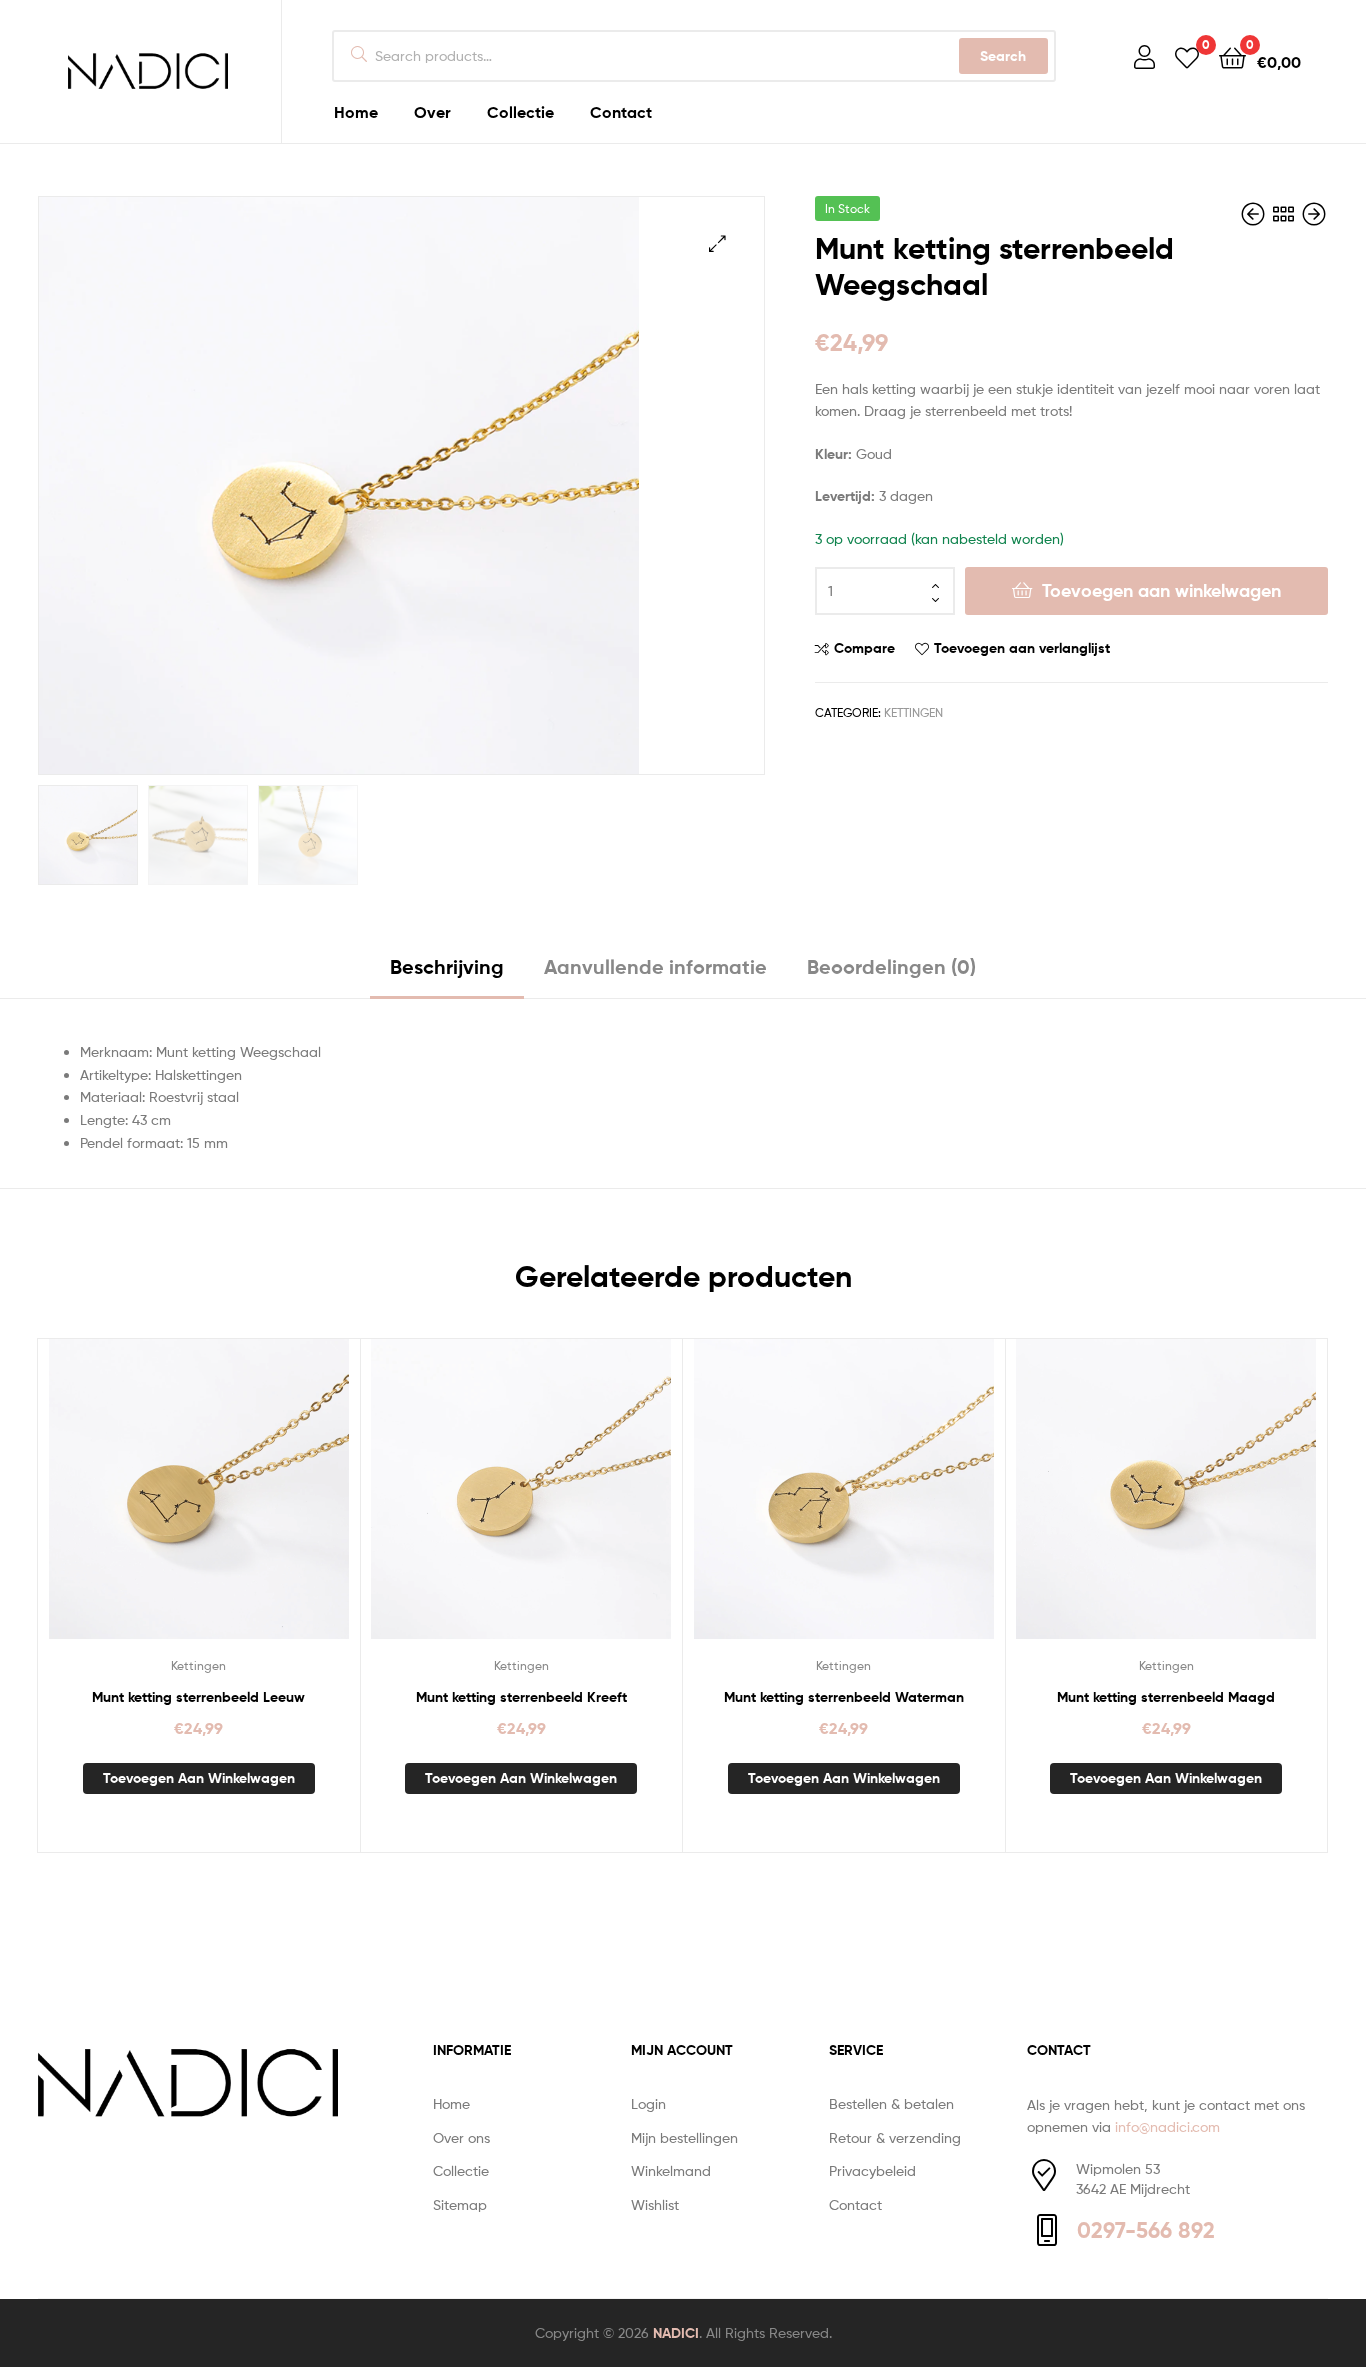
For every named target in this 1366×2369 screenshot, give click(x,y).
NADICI (676, 2333)
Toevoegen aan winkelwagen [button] (199, 1778)
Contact (855, 2204)
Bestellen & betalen (891, 2103)
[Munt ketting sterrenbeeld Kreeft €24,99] (1255, 214)
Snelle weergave (247, 1504)
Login (648, 2103)
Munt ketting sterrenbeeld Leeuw (198, 1697)
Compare (864, 648)
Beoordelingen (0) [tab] (891, 966)
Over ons (461, 2137)
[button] (717, 243)
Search (1003, 56)
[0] (1187, 56)
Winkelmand (671, 2170)
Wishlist (655, 2204)
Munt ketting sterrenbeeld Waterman (844, 1697)
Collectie (461, 2170)
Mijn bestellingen (684, 2137)
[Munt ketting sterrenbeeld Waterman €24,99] (1314, 214)
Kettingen (913, 712)
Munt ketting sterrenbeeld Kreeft (521, 1697)
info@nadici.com (1167, 2126)
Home (451, 2103)
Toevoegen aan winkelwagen (1161, 590)
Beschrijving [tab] (447, 966)
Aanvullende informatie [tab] (655, 966)
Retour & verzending (895, 2137)
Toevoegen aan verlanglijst (1022, 648)
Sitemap (460, 2204)
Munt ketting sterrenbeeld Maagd (1166, 1697)
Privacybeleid (872, 2170)
